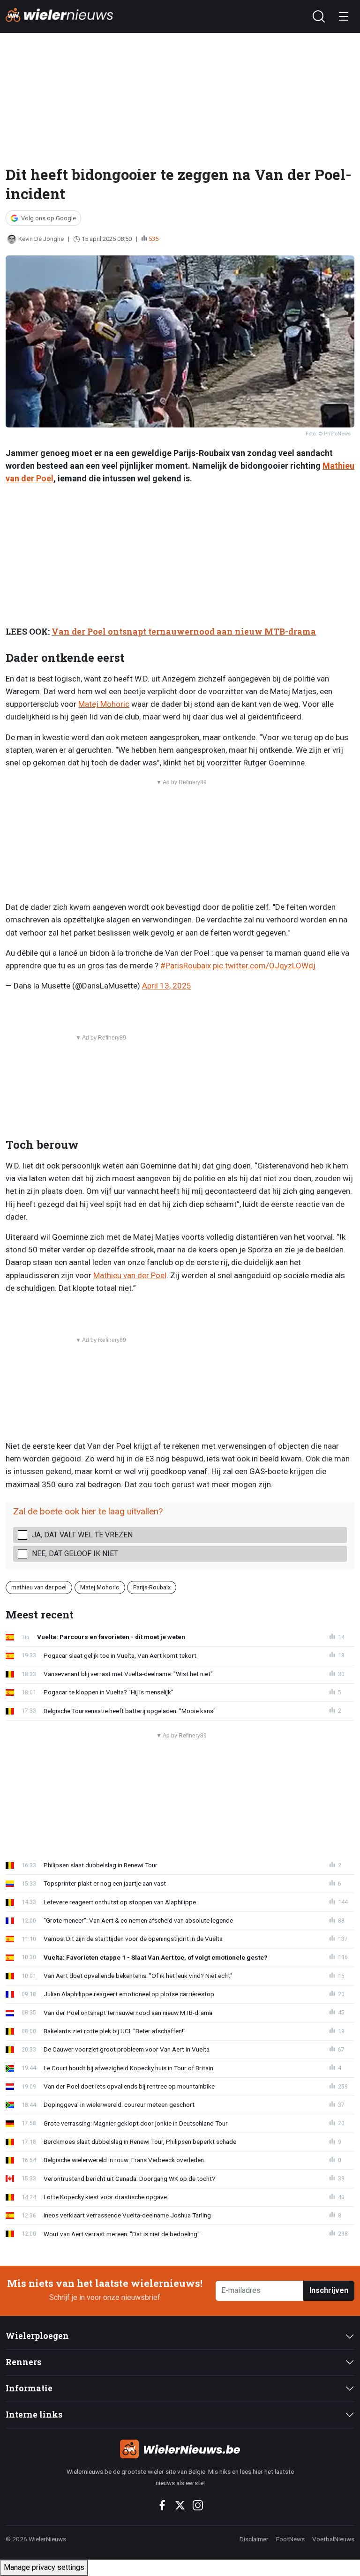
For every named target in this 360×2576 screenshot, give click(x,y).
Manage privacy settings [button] (44, 2567)
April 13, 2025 (167, 986)
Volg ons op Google (49, 218)
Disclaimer (254, 2539)
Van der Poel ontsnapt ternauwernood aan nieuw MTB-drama (184, 632)
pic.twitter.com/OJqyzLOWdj (264, 966)
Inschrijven (329, 2290)
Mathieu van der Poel (130, 1275)
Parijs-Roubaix (152, 1587)
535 (154, 239)
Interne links (34, 2415)
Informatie (29, 2388)
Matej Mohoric (104, 704)
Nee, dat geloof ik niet (75, 1554)
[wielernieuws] (180, 2449)
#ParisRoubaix (186, 966)
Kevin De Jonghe (41, 239)
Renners (23, 2362)
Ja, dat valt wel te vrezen (82, 1535)
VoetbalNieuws (333, 2539)
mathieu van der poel (39, 1587)
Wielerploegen (37, 2336)
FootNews (290, 2539)
